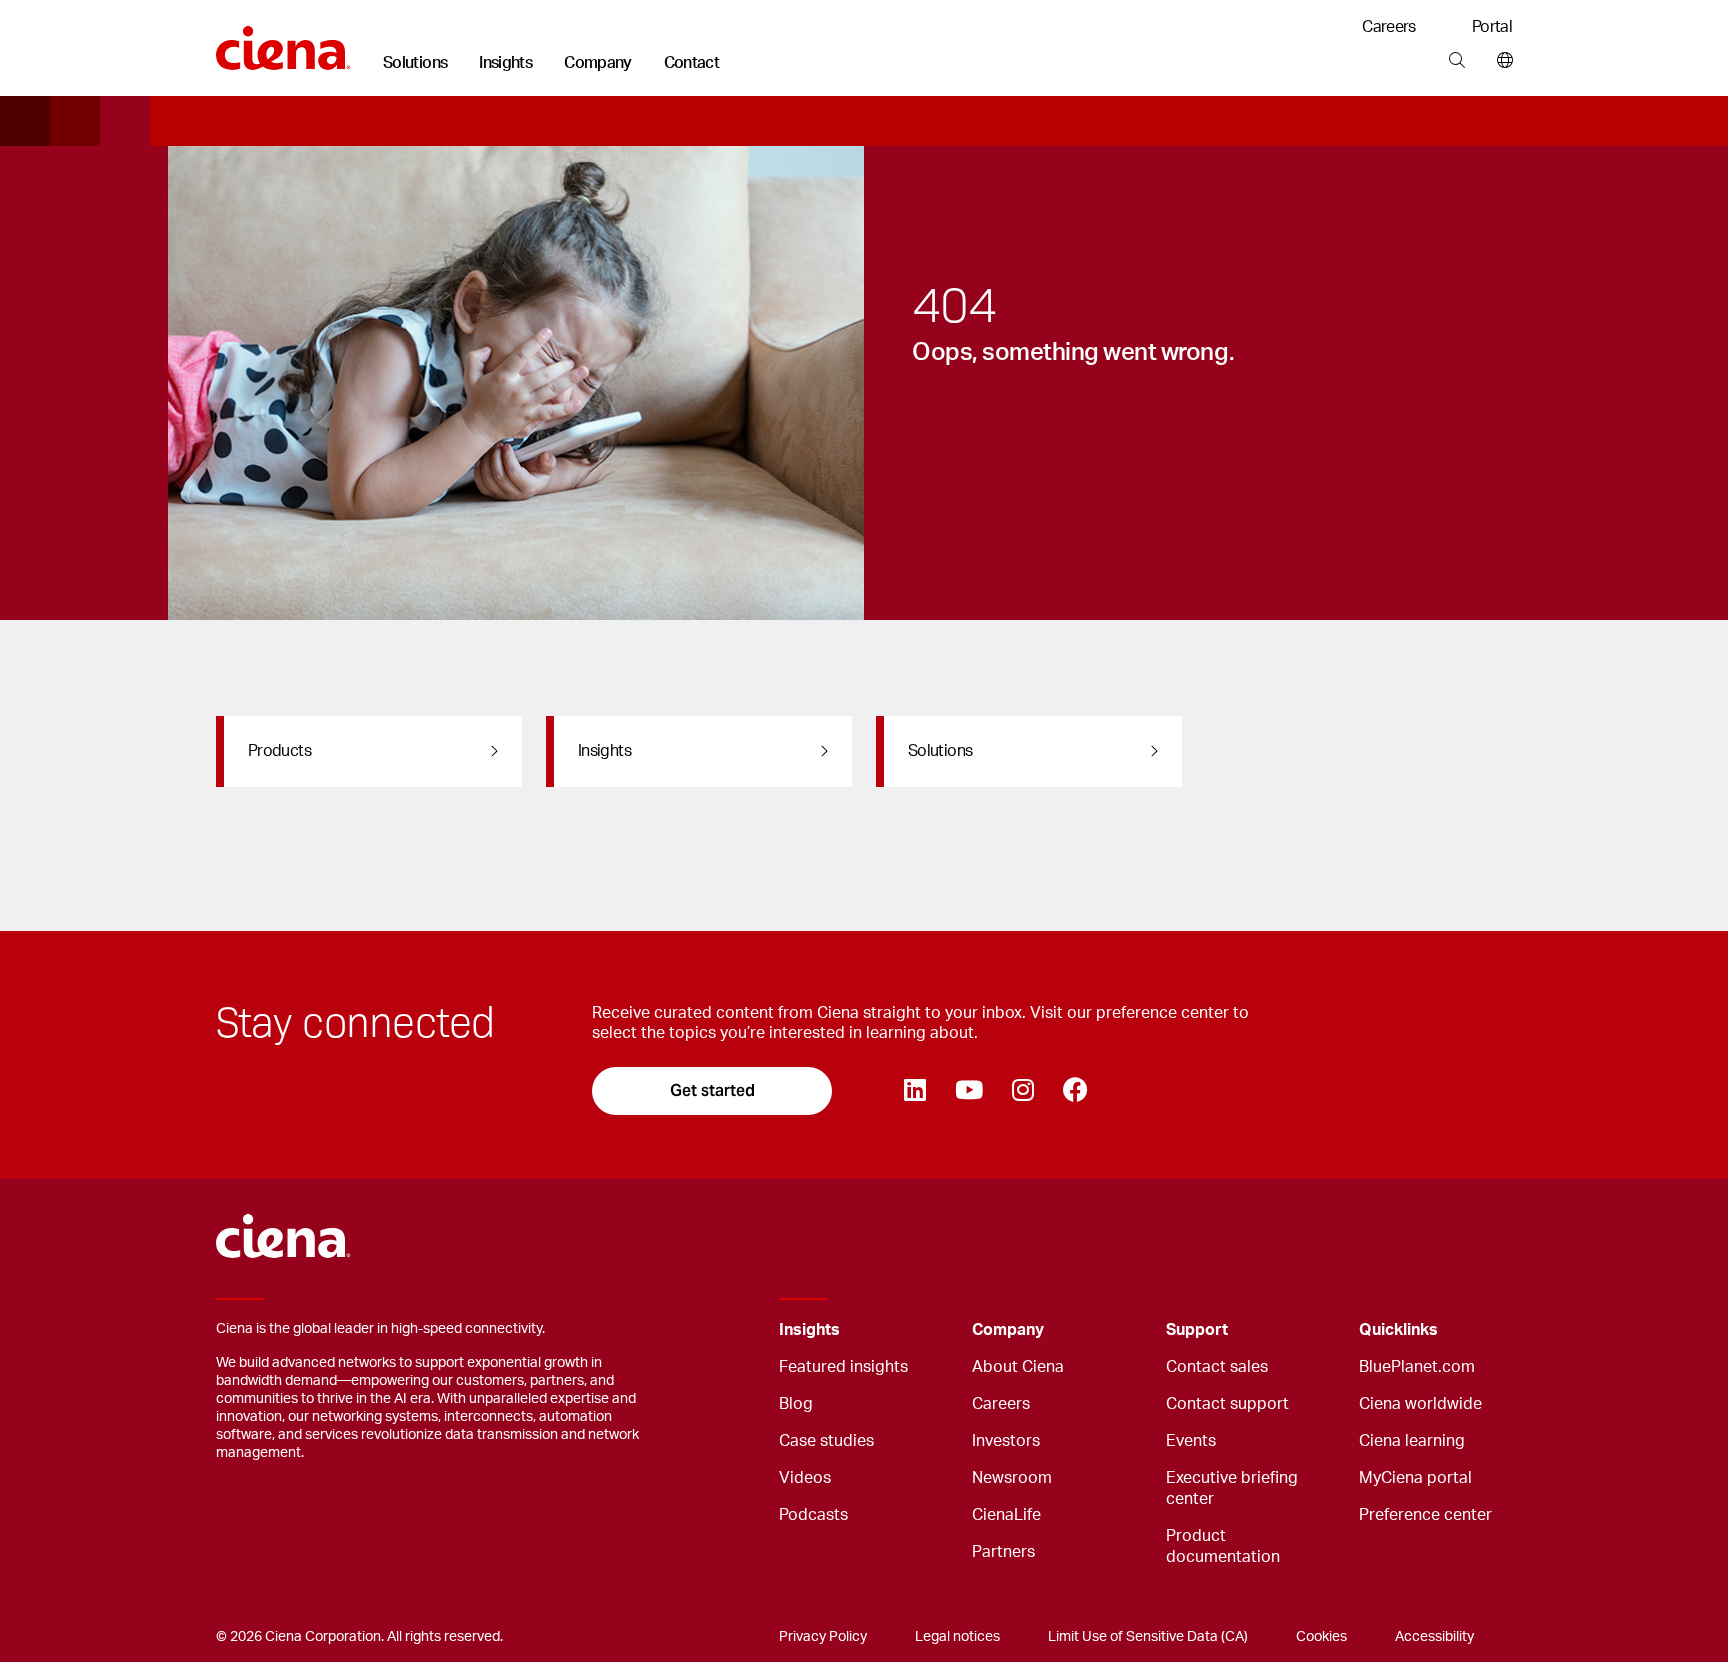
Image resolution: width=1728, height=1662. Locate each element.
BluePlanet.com (1417, 1367)
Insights (505, 63)
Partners (1003, 1552)
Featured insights (843, 1367)
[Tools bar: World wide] (1500, 61)
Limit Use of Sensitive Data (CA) (1148, 1637)
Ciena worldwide (1420, 1404)
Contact (692, 63)
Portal (1492, 27)
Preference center (1425, 1515)
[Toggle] (926, 1330)
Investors (1006, 1441)
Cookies (1321, 1637)
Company (598, 63)
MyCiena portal (1415, 1478)
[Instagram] (1022, 1091)
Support (1197, 1330)
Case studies (826, 1441)
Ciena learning (1412, 1441)
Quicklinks (1398, 1330)
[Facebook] (1075, 1091)
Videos (805, 1478)
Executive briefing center (1232, 1488)
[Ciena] (283, 41)
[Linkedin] (914, 1091)
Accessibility (1434, 1637)
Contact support (1227, 1404)
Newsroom (1012, 1478)
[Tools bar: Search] (1456, 61)
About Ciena (1018, 1367)
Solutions (415, 63)
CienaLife (1006, 1515)
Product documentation (1223, 1546)
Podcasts (813, 1515)
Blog (796, 1404)
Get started (712, 1090)
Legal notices (957, 1637)
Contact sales (1217, 1367)
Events (1191, 1441)
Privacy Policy (823, 1637)
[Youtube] (968, 1091)
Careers (1389, 27)
